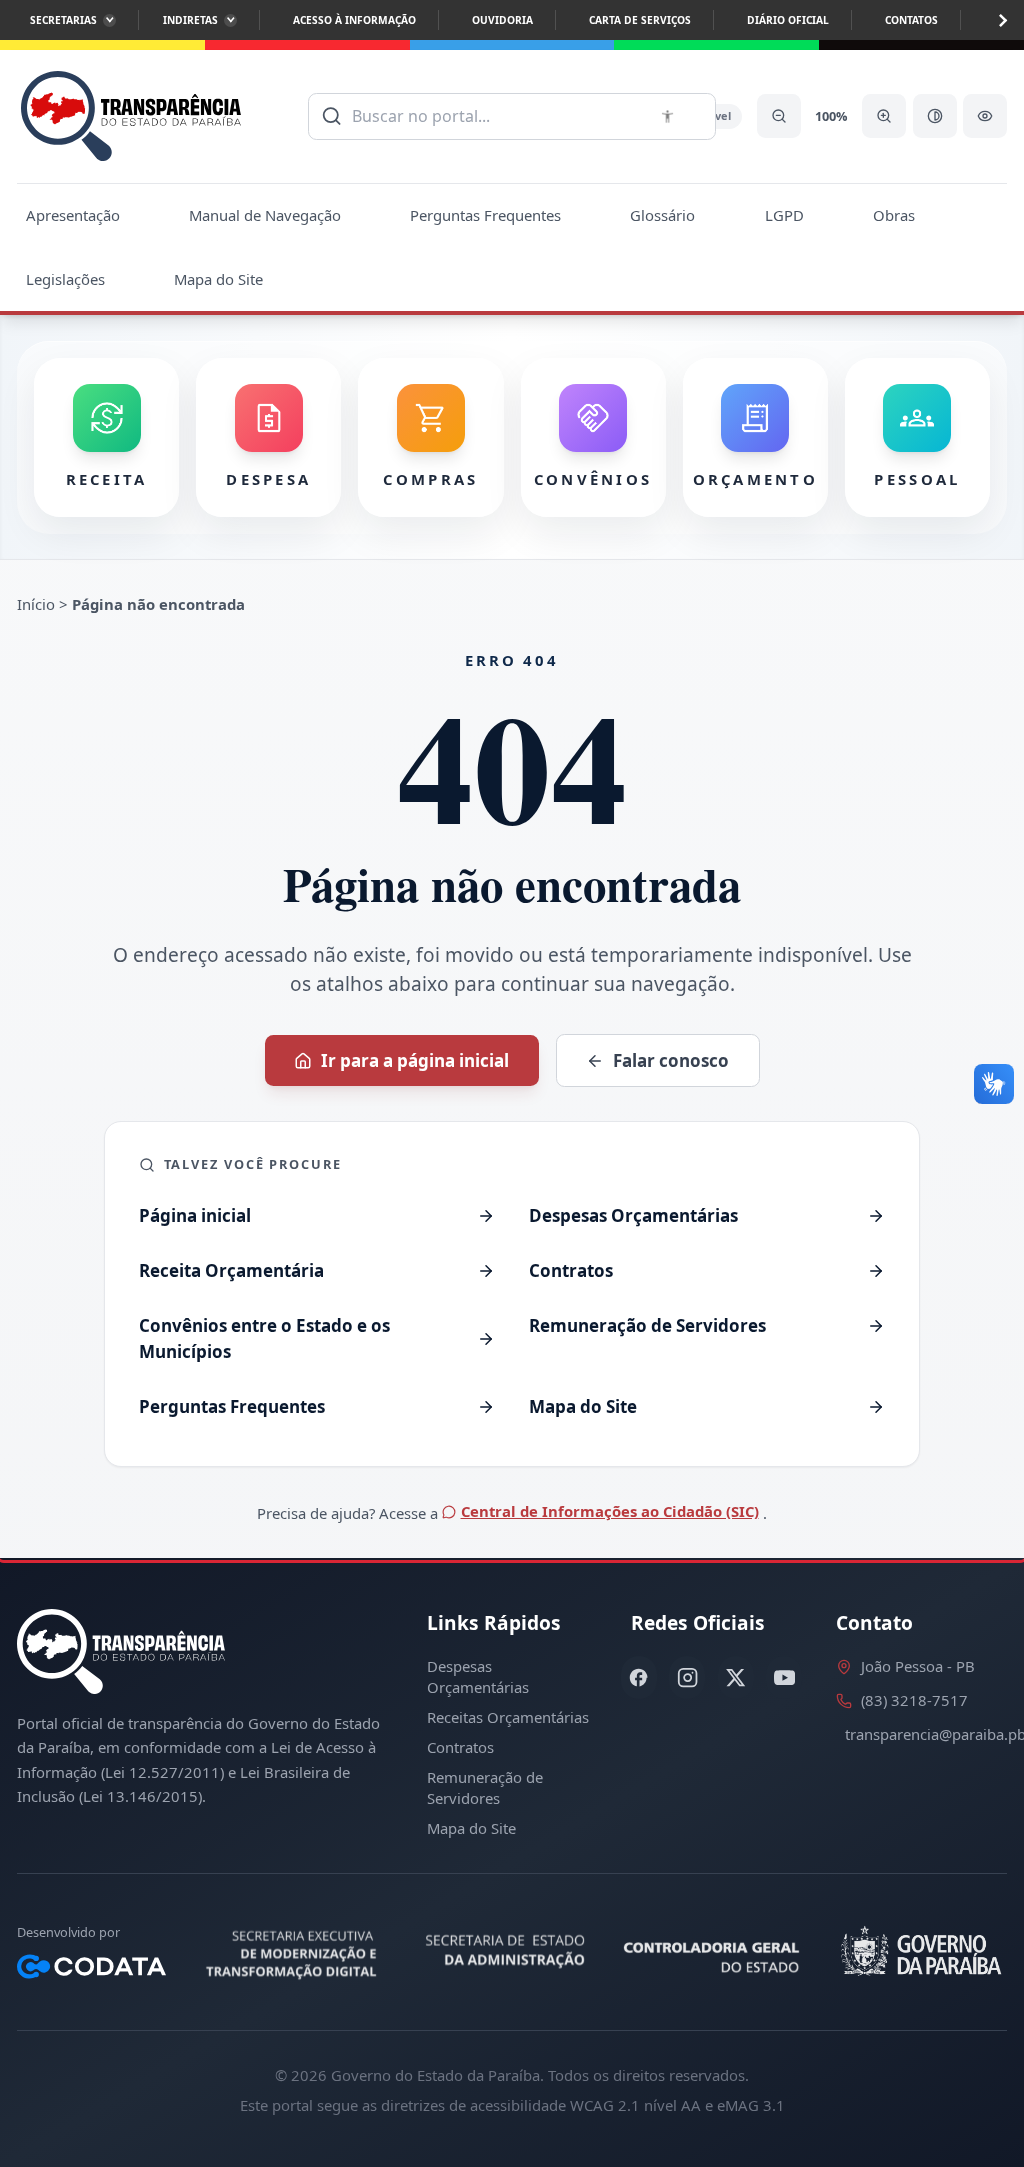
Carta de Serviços (640, 20)
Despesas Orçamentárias (478, 1676)
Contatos (911, 20)
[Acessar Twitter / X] (736, 1677)
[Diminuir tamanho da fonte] (779, 116)
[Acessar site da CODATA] (91, 1967)
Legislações (65, 279)
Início (36, 604)
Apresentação (73, 215)
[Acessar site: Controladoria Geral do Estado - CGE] (715, 1952)
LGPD (784, 215)
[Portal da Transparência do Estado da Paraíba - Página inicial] (131, 116)
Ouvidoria (502, 20)
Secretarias (63, 20)
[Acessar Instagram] (687, 1677)
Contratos (460, 1747)
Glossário (662, 215)
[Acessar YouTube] (784, 1677)
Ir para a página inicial (415, 1060)
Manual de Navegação (265, 215)
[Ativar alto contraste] (935, 116)
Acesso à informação (354, 20)
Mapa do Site (218, 279)
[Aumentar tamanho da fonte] (884, 116)
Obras (894, 215)
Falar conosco (671, 1060)
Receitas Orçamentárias (508, 1717)
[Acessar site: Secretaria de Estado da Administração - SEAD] (506, 1951)
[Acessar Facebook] (639, 1677)
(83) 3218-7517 (914, 1700)
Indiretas (190, 20)
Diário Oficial (788, 20)
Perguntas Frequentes (485, 215)
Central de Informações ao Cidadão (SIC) (610, 1511)
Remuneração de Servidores (485, 1787)
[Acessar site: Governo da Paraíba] (918, 1951)
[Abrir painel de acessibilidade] (985, 116)
